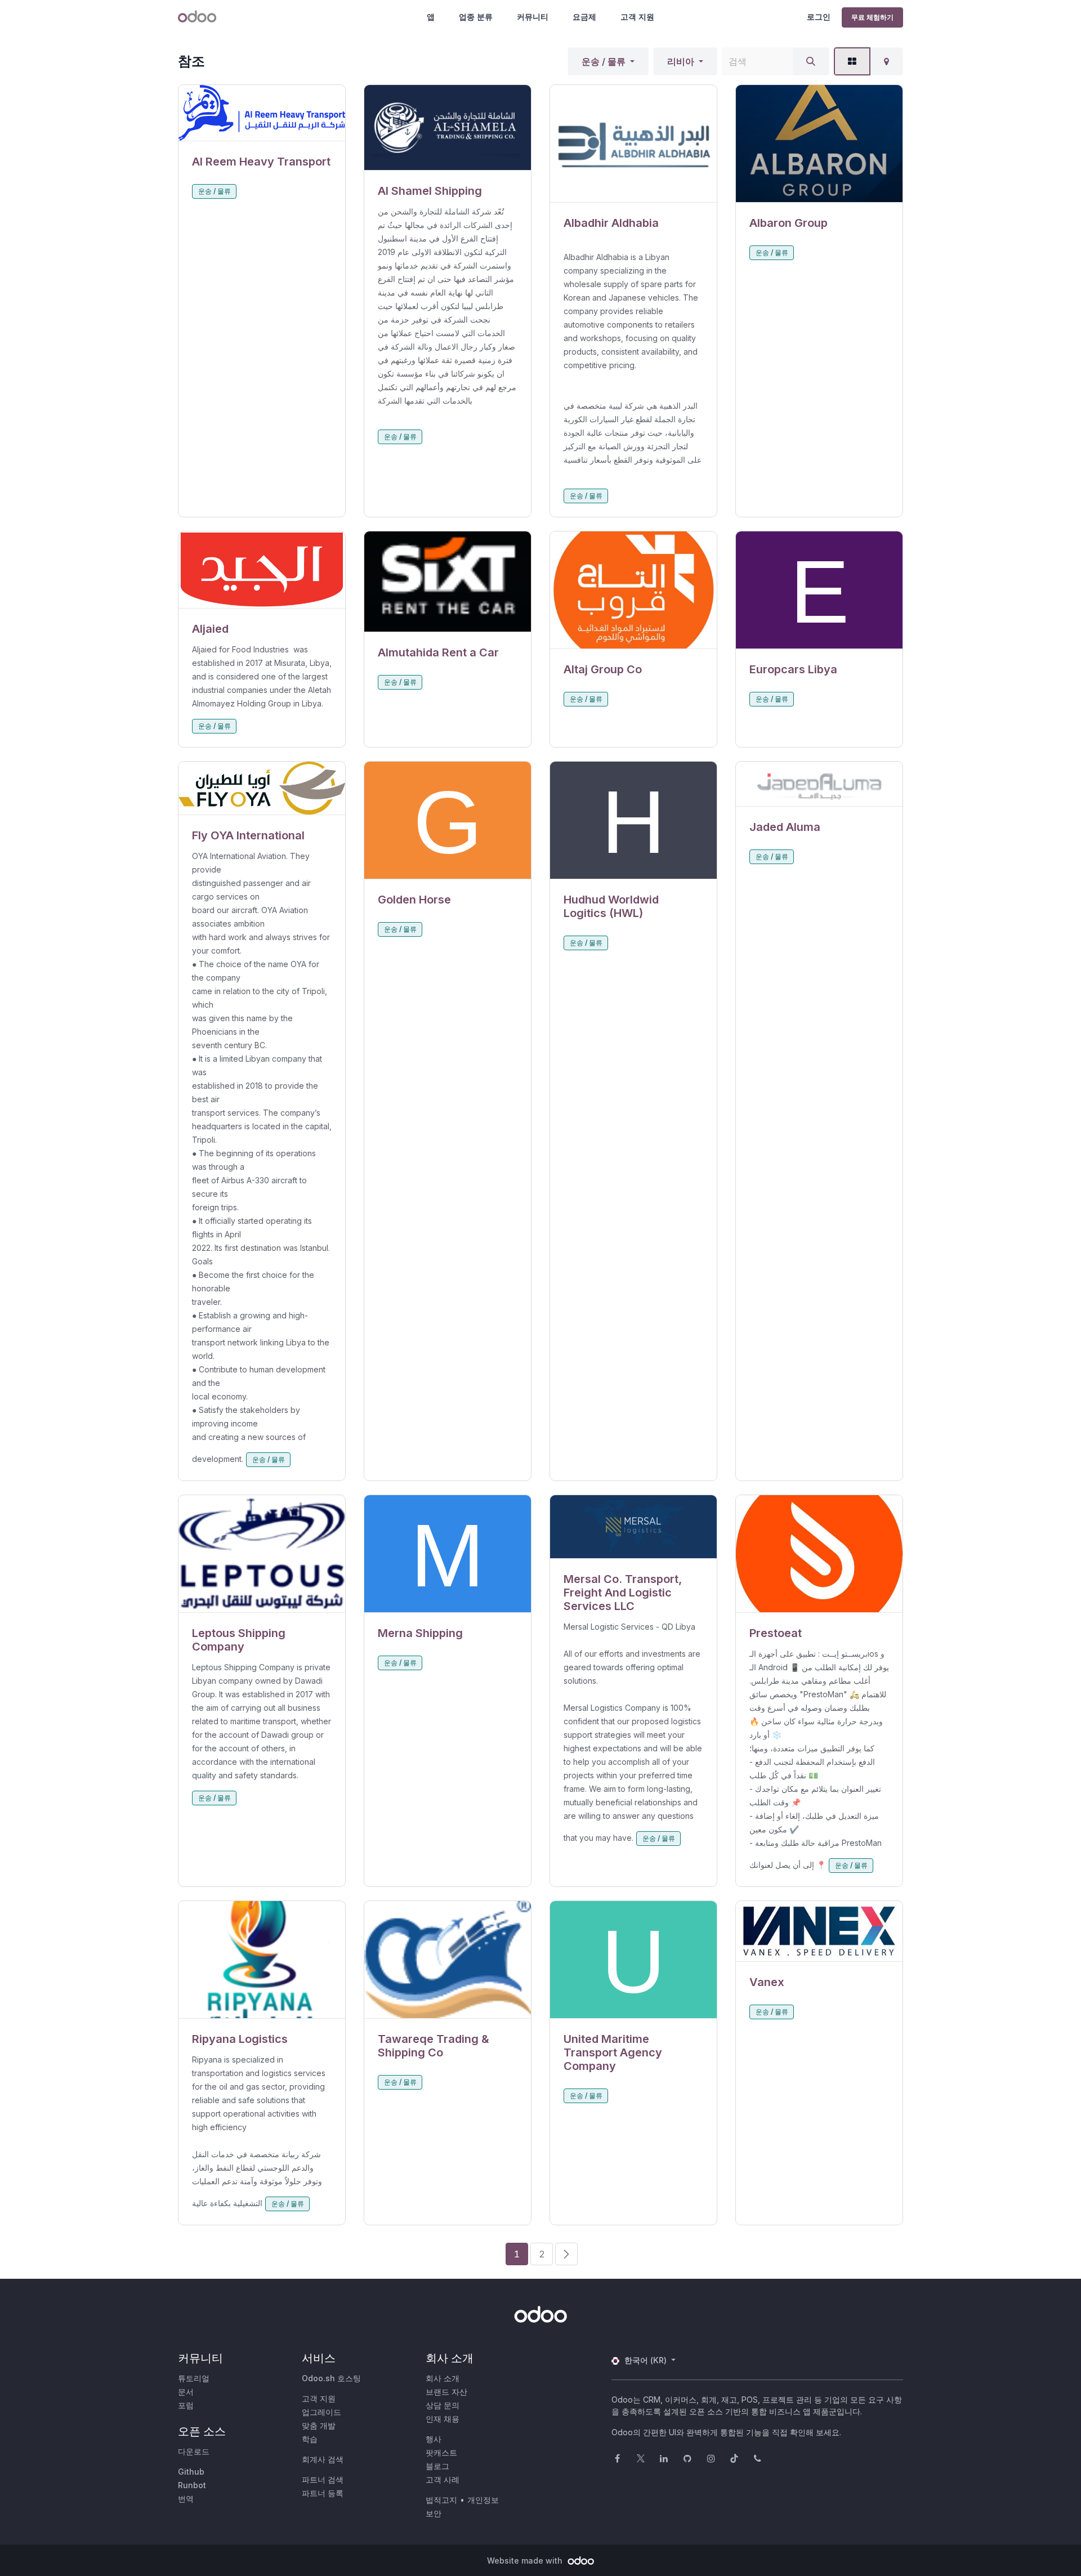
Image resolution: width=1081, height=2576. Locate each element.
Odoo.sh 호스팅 (331, 2378)
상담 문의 (443, 2405)
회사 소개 (443, 2378)
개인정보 (483, 2500)
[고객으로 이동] (262, 113)
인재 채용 (443, 2419)
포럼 (186, 2405)
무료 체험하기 (872, 17)
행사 (434, 2439)
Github (191, 2472)
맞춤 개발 (319, 2425)
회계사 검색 (323, 2459)
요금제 (584, 17)
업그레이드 (321, 2412)
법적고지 (441, 2500)
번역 (186, 2499)
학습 (310, 2439)
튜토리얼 (194, 2378)
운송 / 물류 (604, 61)
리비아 (681, 61)
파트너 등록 (323, 2493)
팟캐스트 (441, 2452)
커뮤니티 (533, 17)
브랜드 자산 (446, 2392)
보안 (434, 2513)
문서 (186, 2392)
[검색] (811, 61)
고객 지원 (637, 17)
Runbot (192, 2485)
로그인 (819, 17)
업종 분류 (476, 17)
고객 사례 (443, 2479)
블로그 (437, 2466)
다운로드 (194, 2451)
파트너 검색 (323, 2479)
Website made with (526, 2561)
